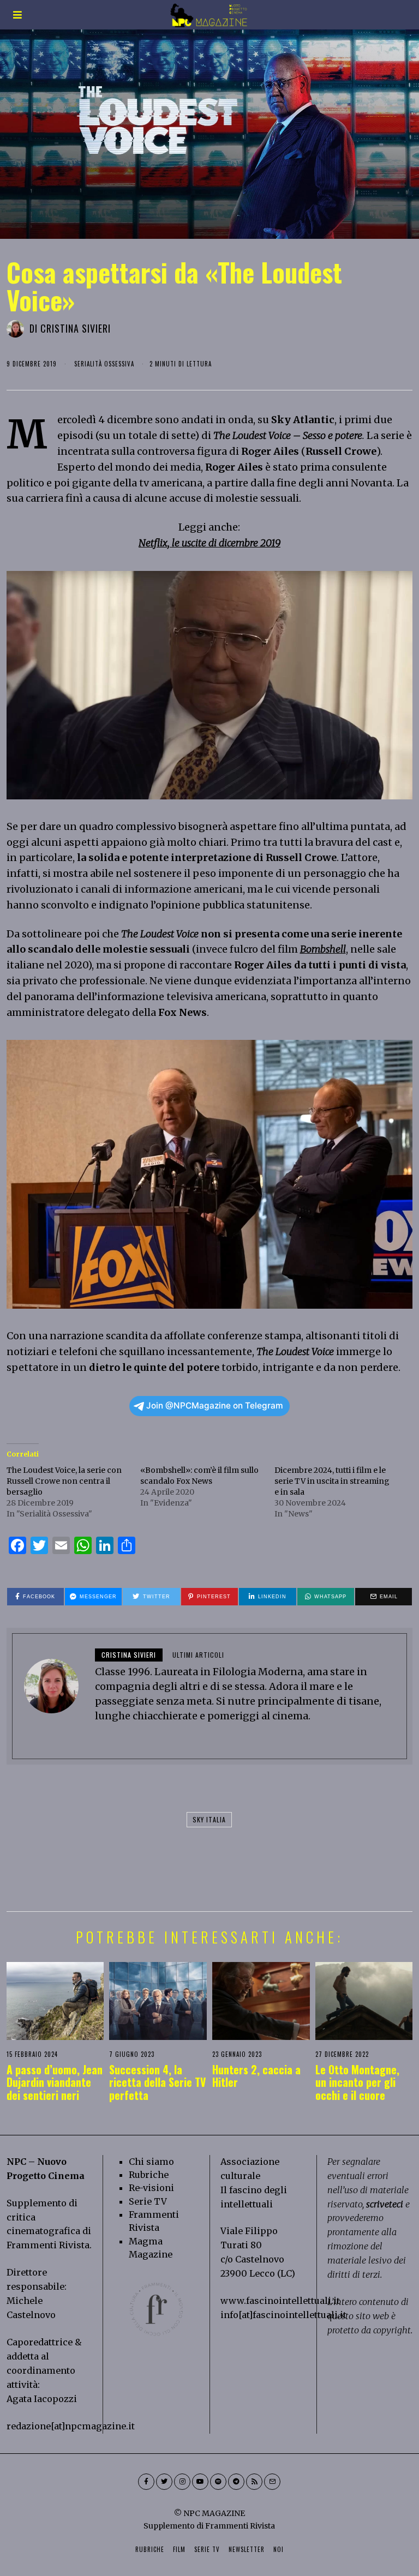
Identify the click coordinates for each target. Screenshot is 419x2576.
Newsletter (247, 2549)
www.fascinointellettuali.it (280, 2301)
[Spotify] (218, 2482)
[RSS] (254, 2482)
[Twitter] (164, 2482)
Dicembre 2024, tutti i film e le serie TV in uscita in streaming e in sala (332, 1481)
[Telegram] (236, 2482)
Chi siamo (151, 2162)
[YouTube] (200, 2482)
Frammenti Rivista (48, 2245)
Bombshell (323, 949)
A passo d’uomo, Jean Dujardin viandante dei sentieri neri (55, 2083)
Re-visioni (151, 2188)
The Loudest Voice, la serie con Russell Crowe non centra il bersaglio (64, 1481)
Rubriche (149, 2175)
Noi (279, 2549)
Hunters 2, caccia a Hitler (256, 2076)
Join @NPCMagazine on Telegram (215, 1406)
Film (179, 2549)
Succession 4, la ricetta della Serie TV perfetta (157, 2083)
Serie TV (148, 2201)
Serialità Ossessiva (104, 364)
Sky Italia (209, 1819)
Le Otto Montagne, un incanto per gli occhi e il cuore (357, 2083)
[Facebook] (146, 2482)
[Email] (272, 2482)
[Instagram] (182, 2482)
